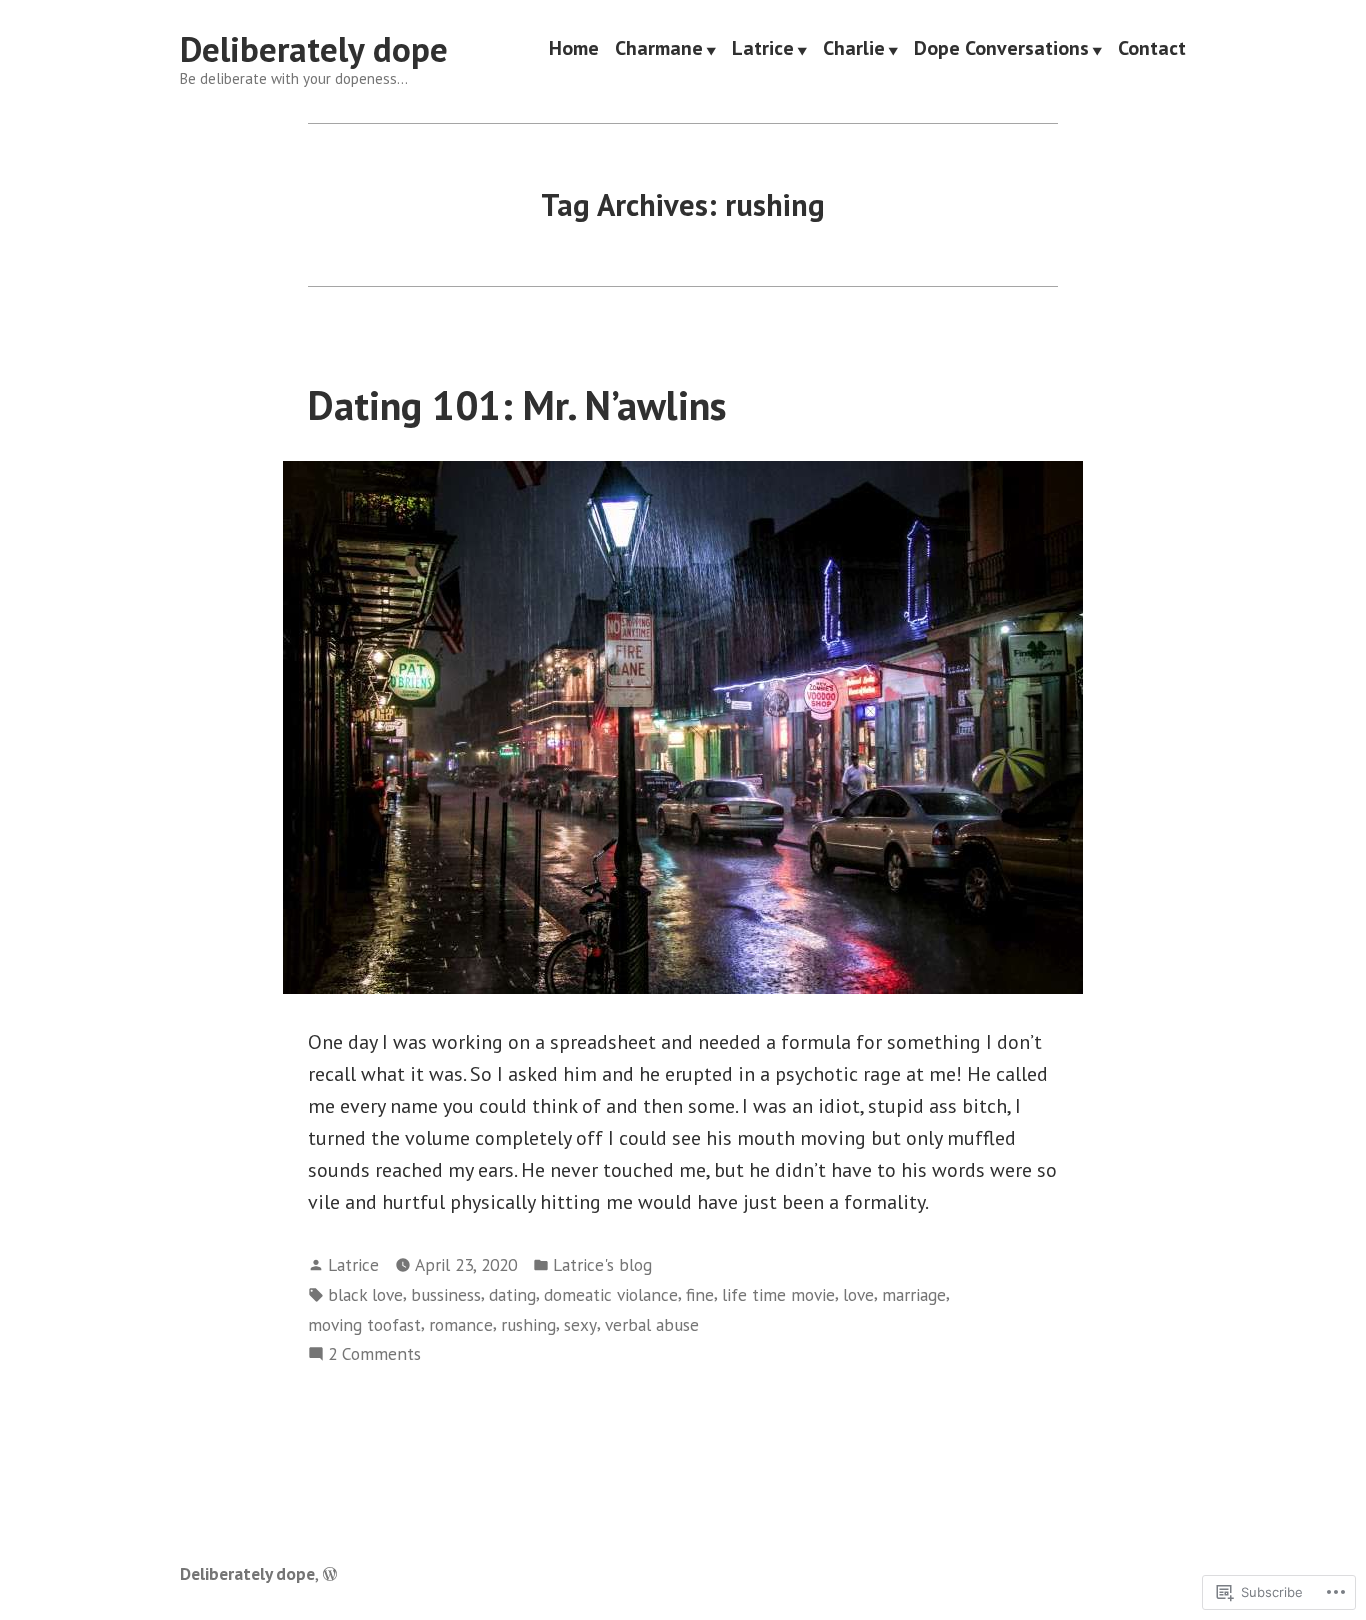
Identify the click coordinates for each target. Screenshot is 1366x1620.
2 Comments (374, 1354)
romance (461, 1324)
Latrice (763, 50)
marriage (914, 1294)
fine (700, 1294)
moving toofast (364, 1324)
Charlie (854, 50)
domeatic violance (611, 1294)
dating (512, 1294)
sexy (580, 1324)
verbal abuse (652, 1324)
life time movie (778, 1294)
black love (365, 1294)
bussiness (446, 1294)
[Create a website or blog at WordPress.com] (330, 1573)
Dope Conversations (1001, 50)
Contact (1152, 50)
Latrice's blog (602, 1264)
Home (574, 50)
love (858, 1294)
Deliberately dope (314, 49)
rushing (528, 1324)
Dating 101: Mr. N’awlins (517, 405)
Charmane (659, 50)
